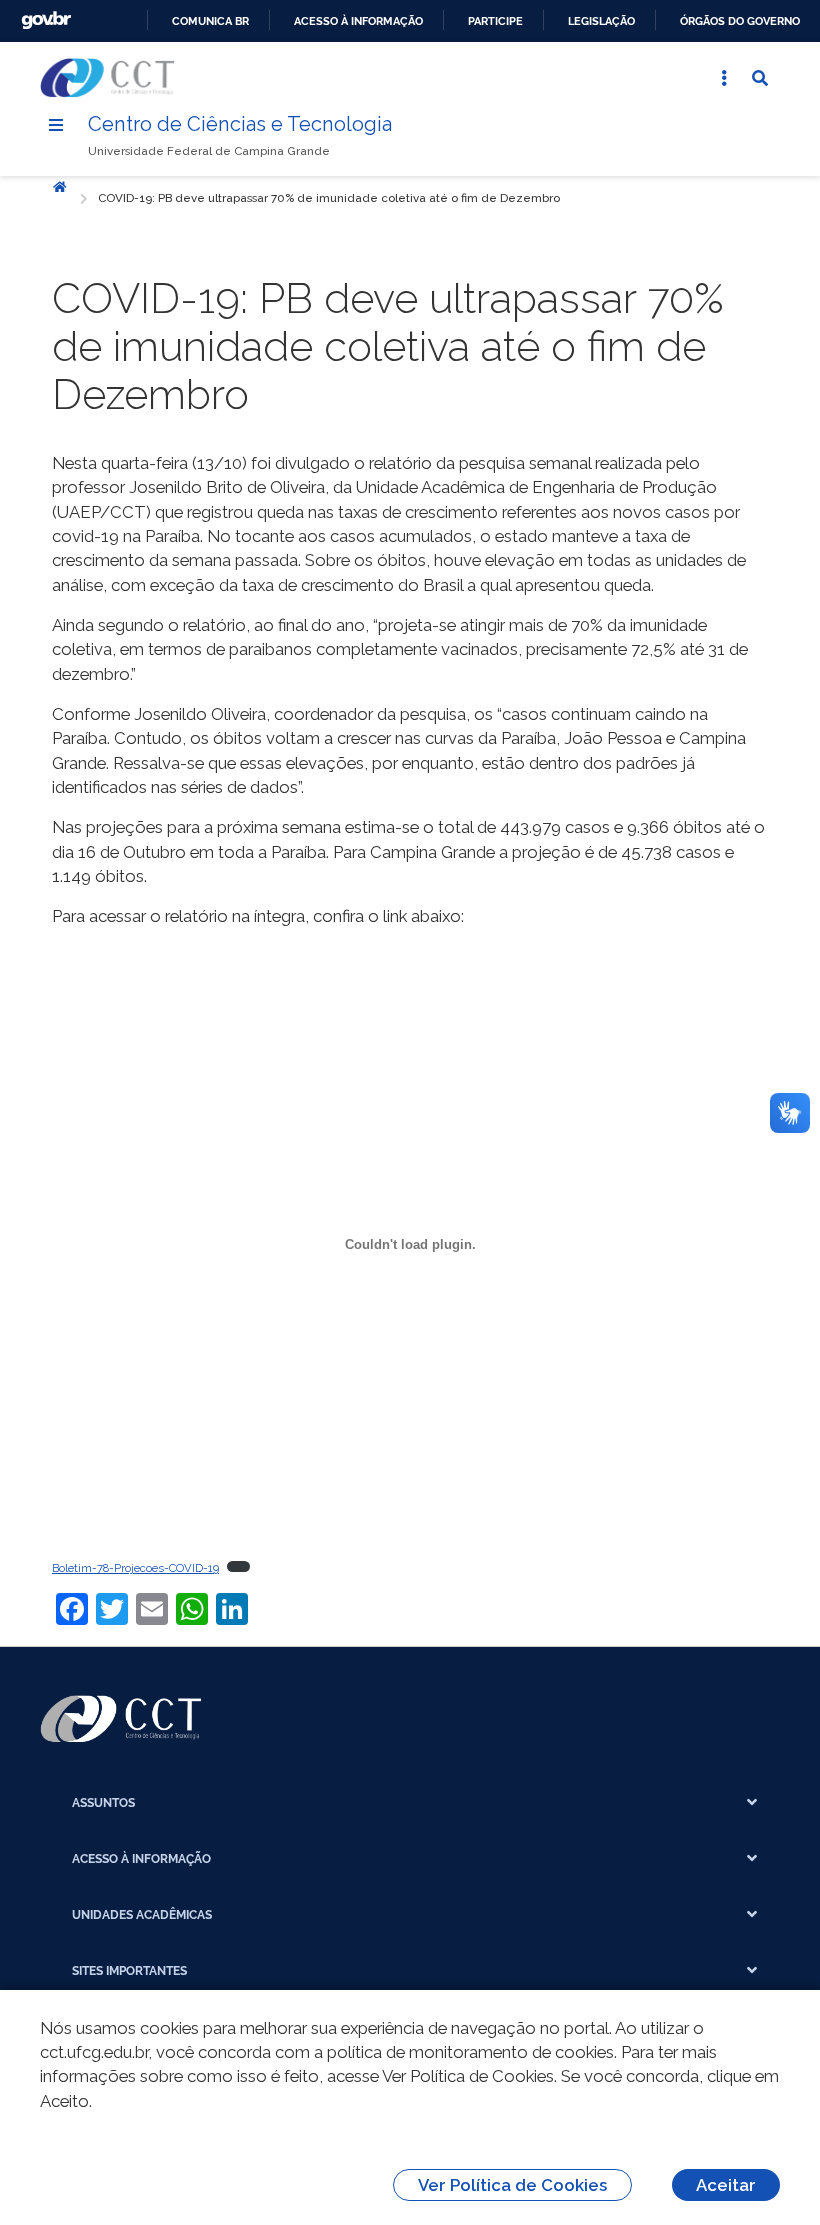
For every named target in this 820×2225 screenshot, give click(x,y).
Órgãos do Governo (740, 21)
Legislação (601, 21)
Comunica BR (210, 21)
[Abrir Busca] (760, 78)
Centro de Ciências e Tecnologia (240, 124)
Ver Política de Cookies (512, 2185)
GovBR (46, 20)
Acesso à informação (358, 21)
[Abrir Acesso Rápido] (724, 78)
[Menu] (56, 125)
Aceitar (726, 2185)
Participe (495, 21)
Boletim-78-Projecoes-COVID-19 (135, 1568)
